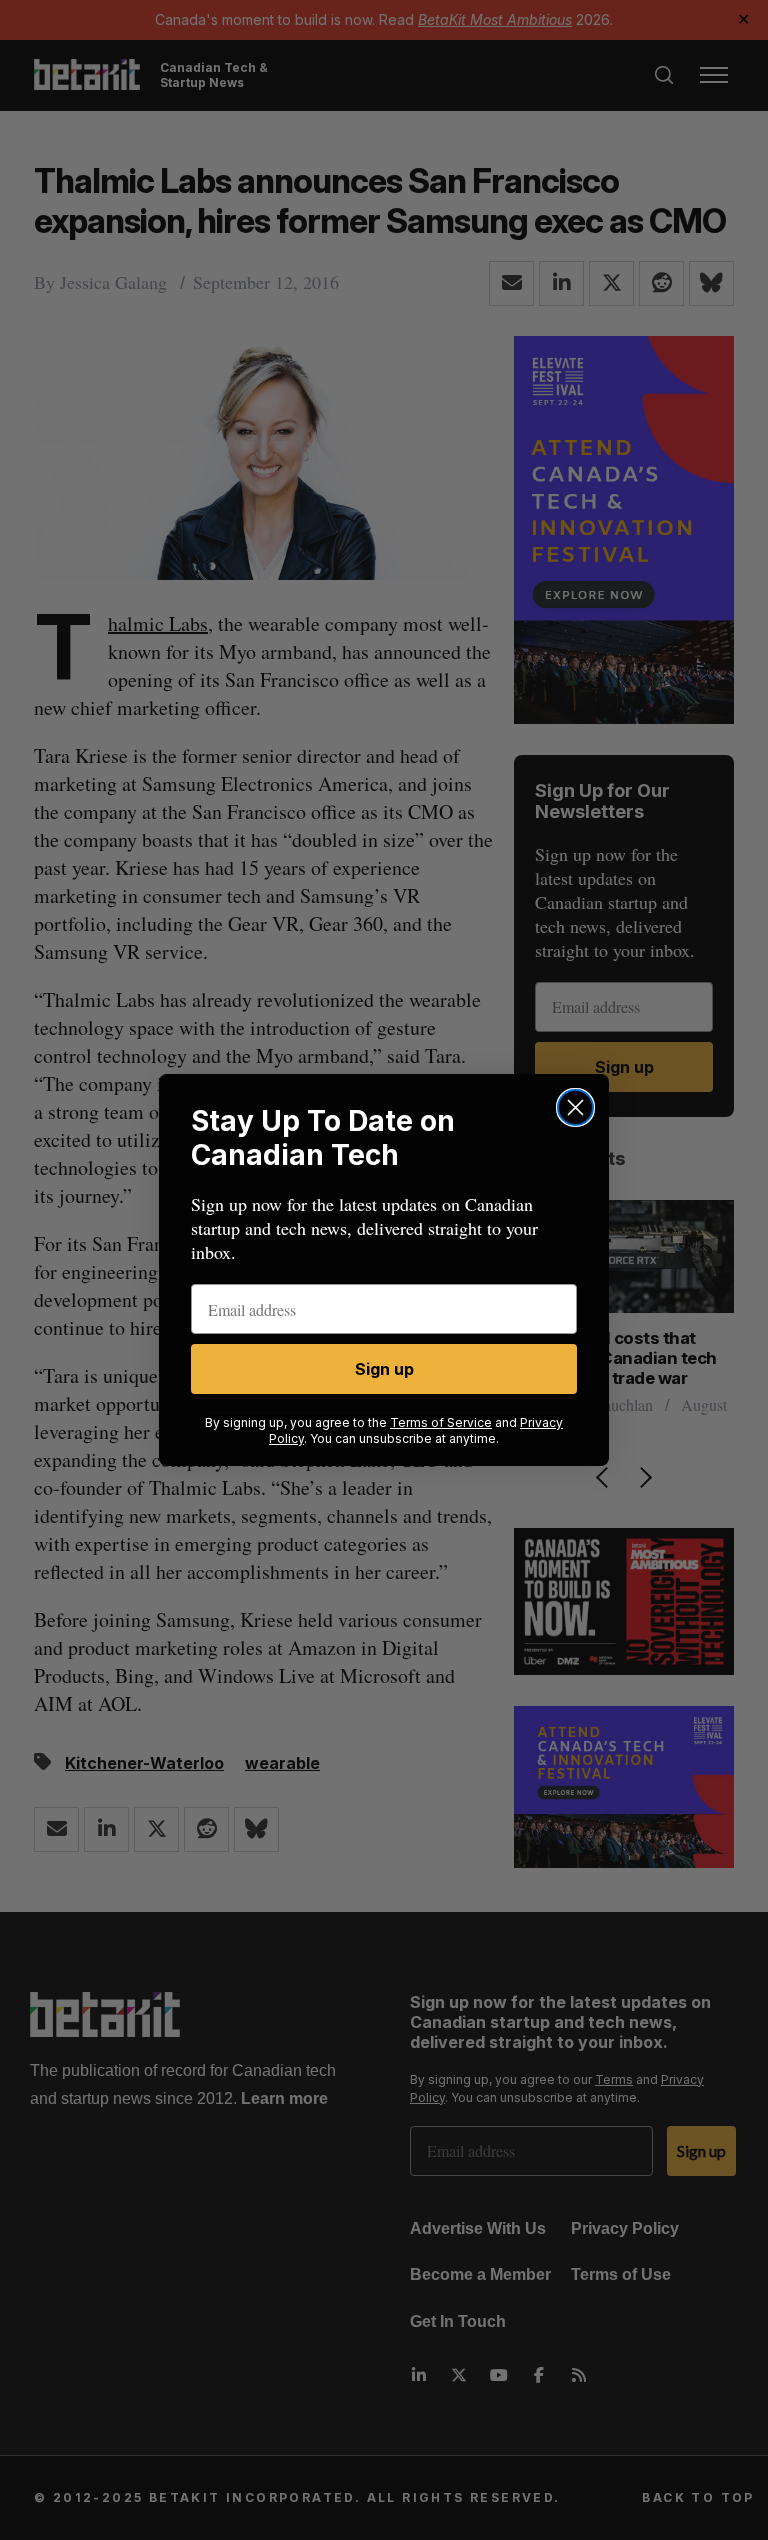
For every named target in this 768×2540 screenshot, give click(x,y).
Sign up (384, 1369)
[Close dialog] (575, 1107)
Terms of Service (441, 1422)
